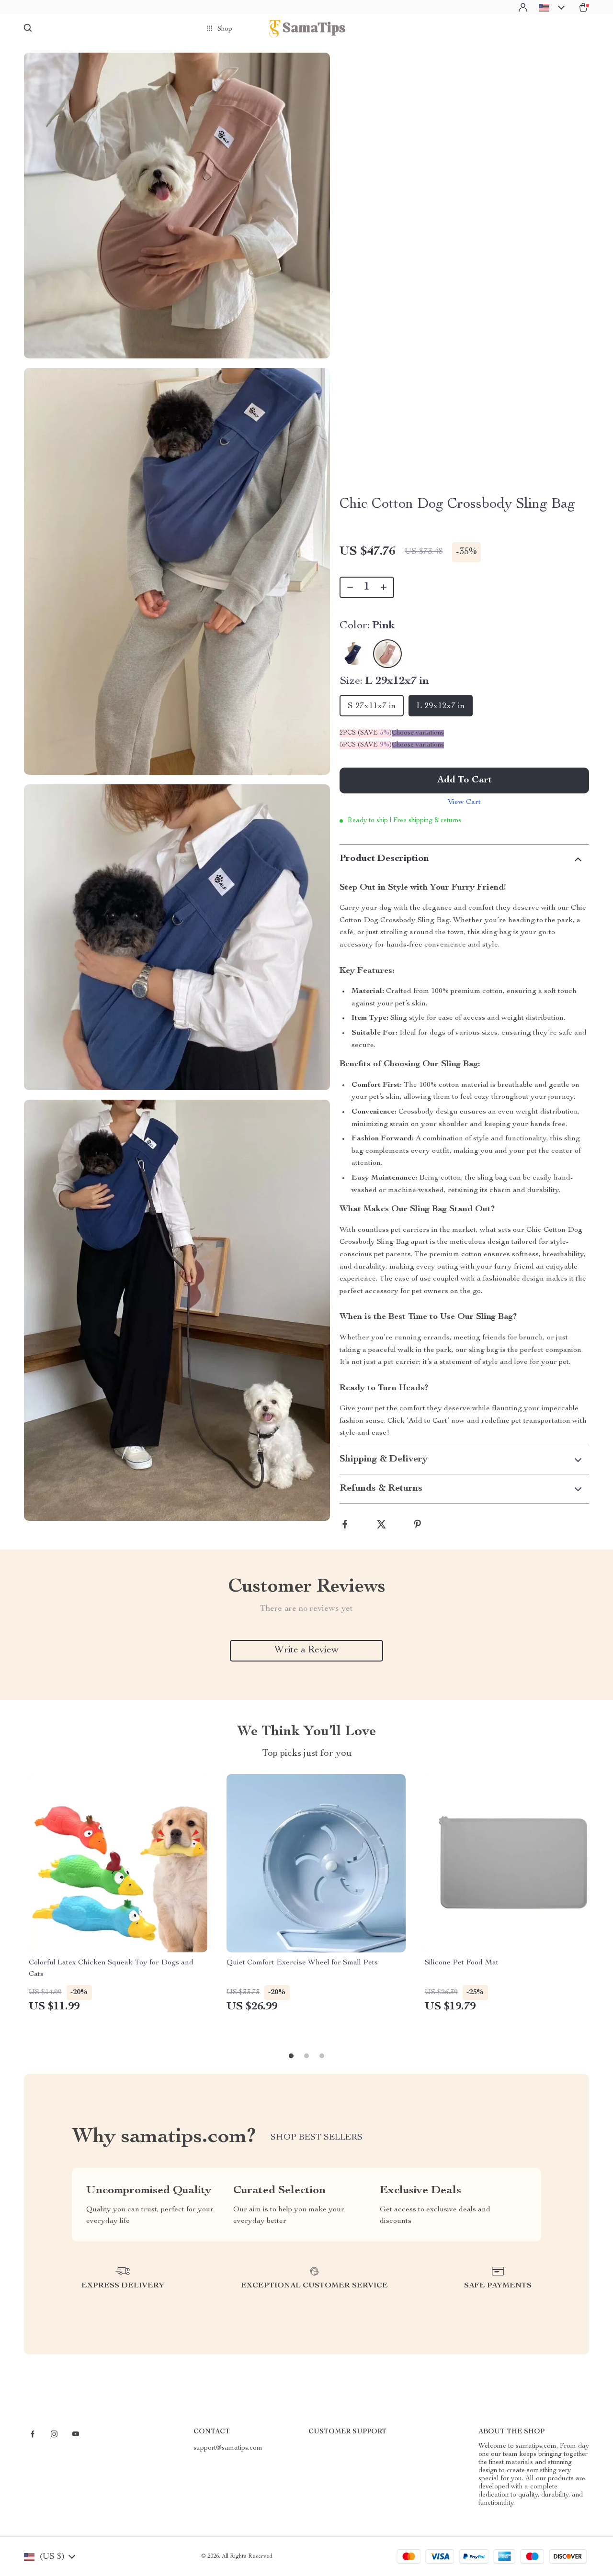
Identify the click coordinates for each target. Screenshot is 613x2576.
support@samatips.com (228, 2448)
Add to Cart (465, 781)
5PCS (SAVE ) (366, 745)
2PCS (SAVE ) (366, 733)
